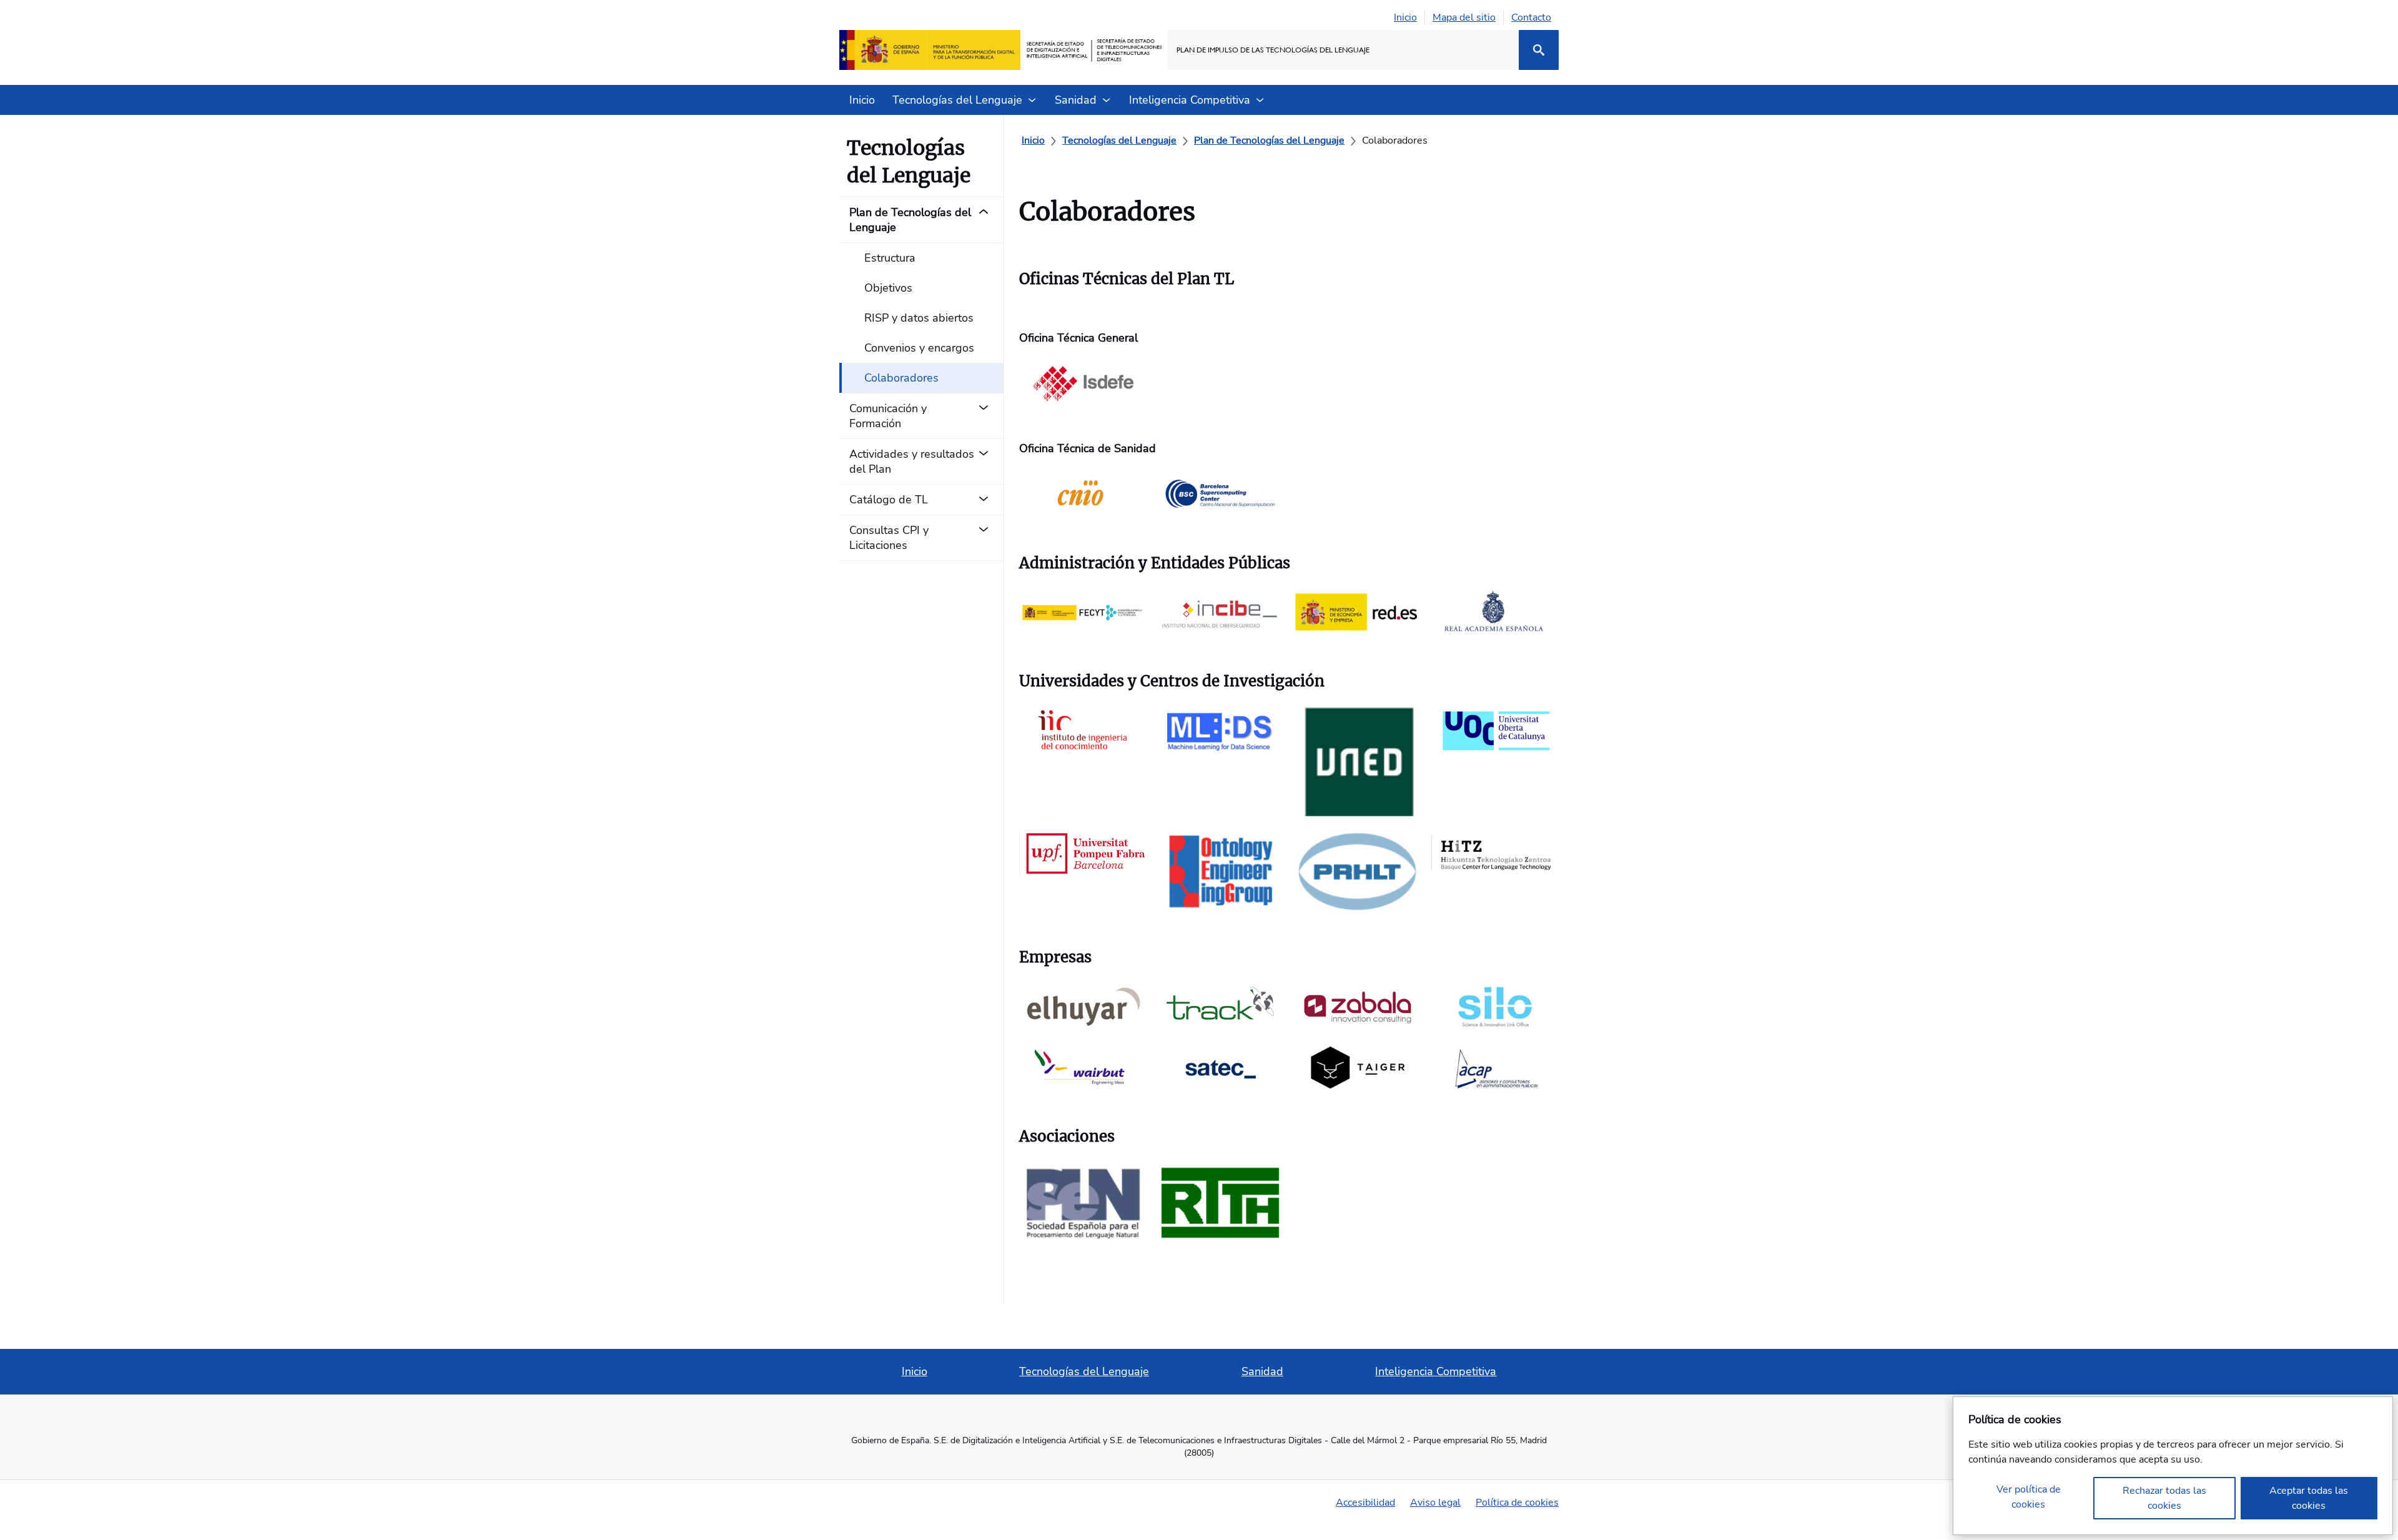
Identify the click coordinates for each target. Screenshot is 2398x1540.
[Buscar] (1539, 50)
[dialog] (2173, 1466)
